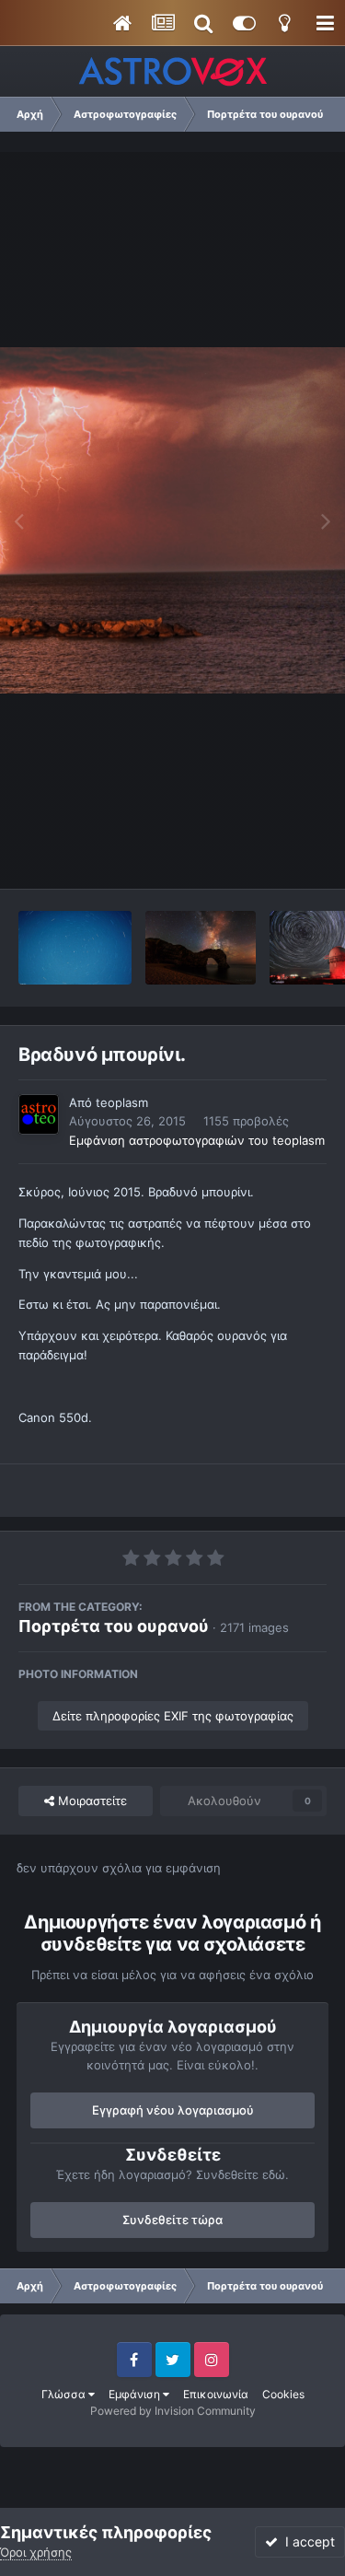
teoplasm (122, 1102)
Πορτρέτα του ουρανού (114, 1626)
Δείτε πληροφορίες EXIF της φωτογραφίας (173, 1716)
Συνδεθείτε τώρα (172, 2220)
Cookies (283, 2394)
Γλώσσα (65, 2394)
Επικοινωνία (216, 2394)
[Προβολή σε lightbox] (172, 520)
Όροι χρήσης (36, 2552)
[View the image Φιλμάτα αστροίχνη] (75, 948)
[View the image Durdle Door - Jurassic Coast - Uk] (201, 948)
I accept (306, 2541)
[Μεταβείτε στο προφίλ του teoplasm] (39, 1114)
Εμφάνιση (136, 2394)
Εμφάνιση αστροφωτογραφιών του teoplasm (197, 1140)
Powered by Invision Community (173, 2411)
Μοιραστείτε (91, 1801)
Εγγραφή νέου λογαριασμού (173, 2110)
